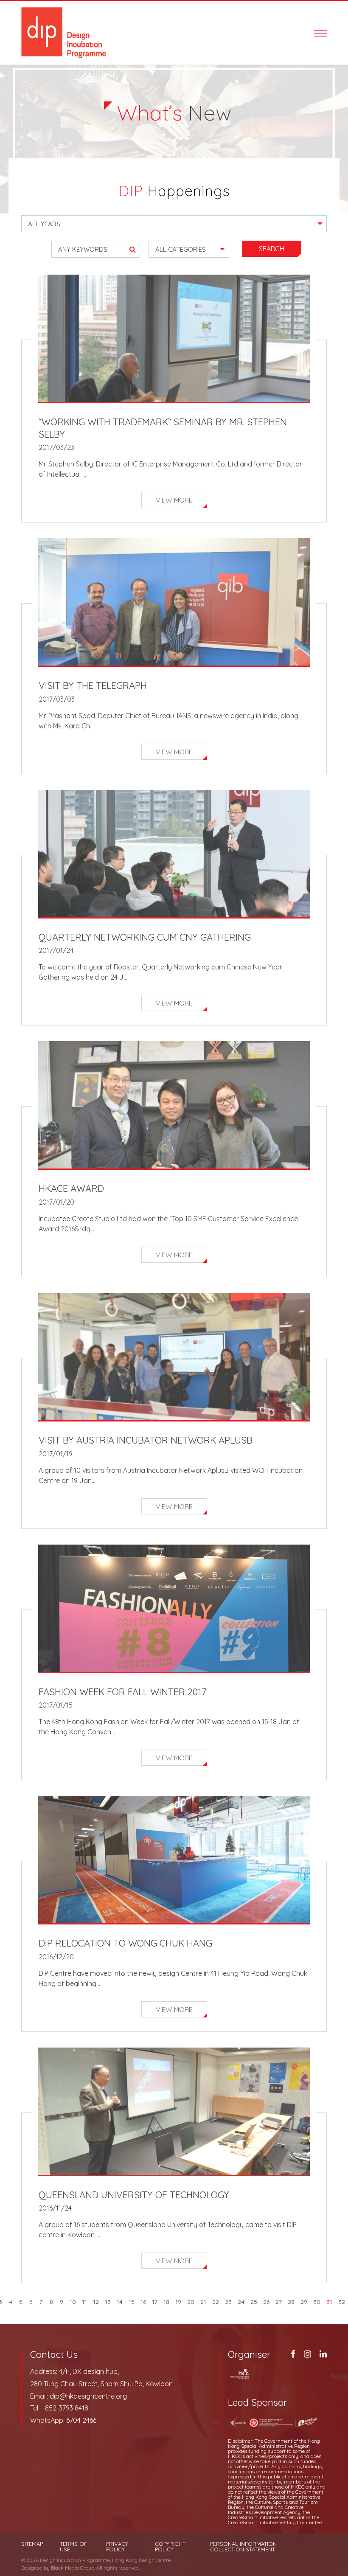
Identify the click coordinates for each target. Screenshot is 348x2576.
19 (178, 2302)
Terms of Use (73, 2547)
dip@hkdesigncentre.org (88, 2396)
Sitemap (32, 2544)
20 (191, 2302)
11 (84, 2302)
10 (73, 2302)
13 (108, 2302)
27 (279, 2302)
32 (342, 2302)
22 (216, 2302)
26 (266, 2302)
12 (96, 2302)
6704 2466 (81, 2420)
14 (120, 2302)
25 (254, 2302)
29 (304, 2302)
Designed (32, 2568)
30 (317, 2302)
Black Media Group (73, 2568)
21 (203, 2302)
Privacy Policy (117, 2547)
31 (329, 2302)
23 (228, 2302)
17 (155, 2302)
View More (174, 500)
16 (143, 2302)
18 (166, 2302)
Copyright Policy (170, 2547)
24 (241, 2302)
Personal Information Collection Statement (243, 2547)
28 (291, 2302)
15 (132, 2302)
